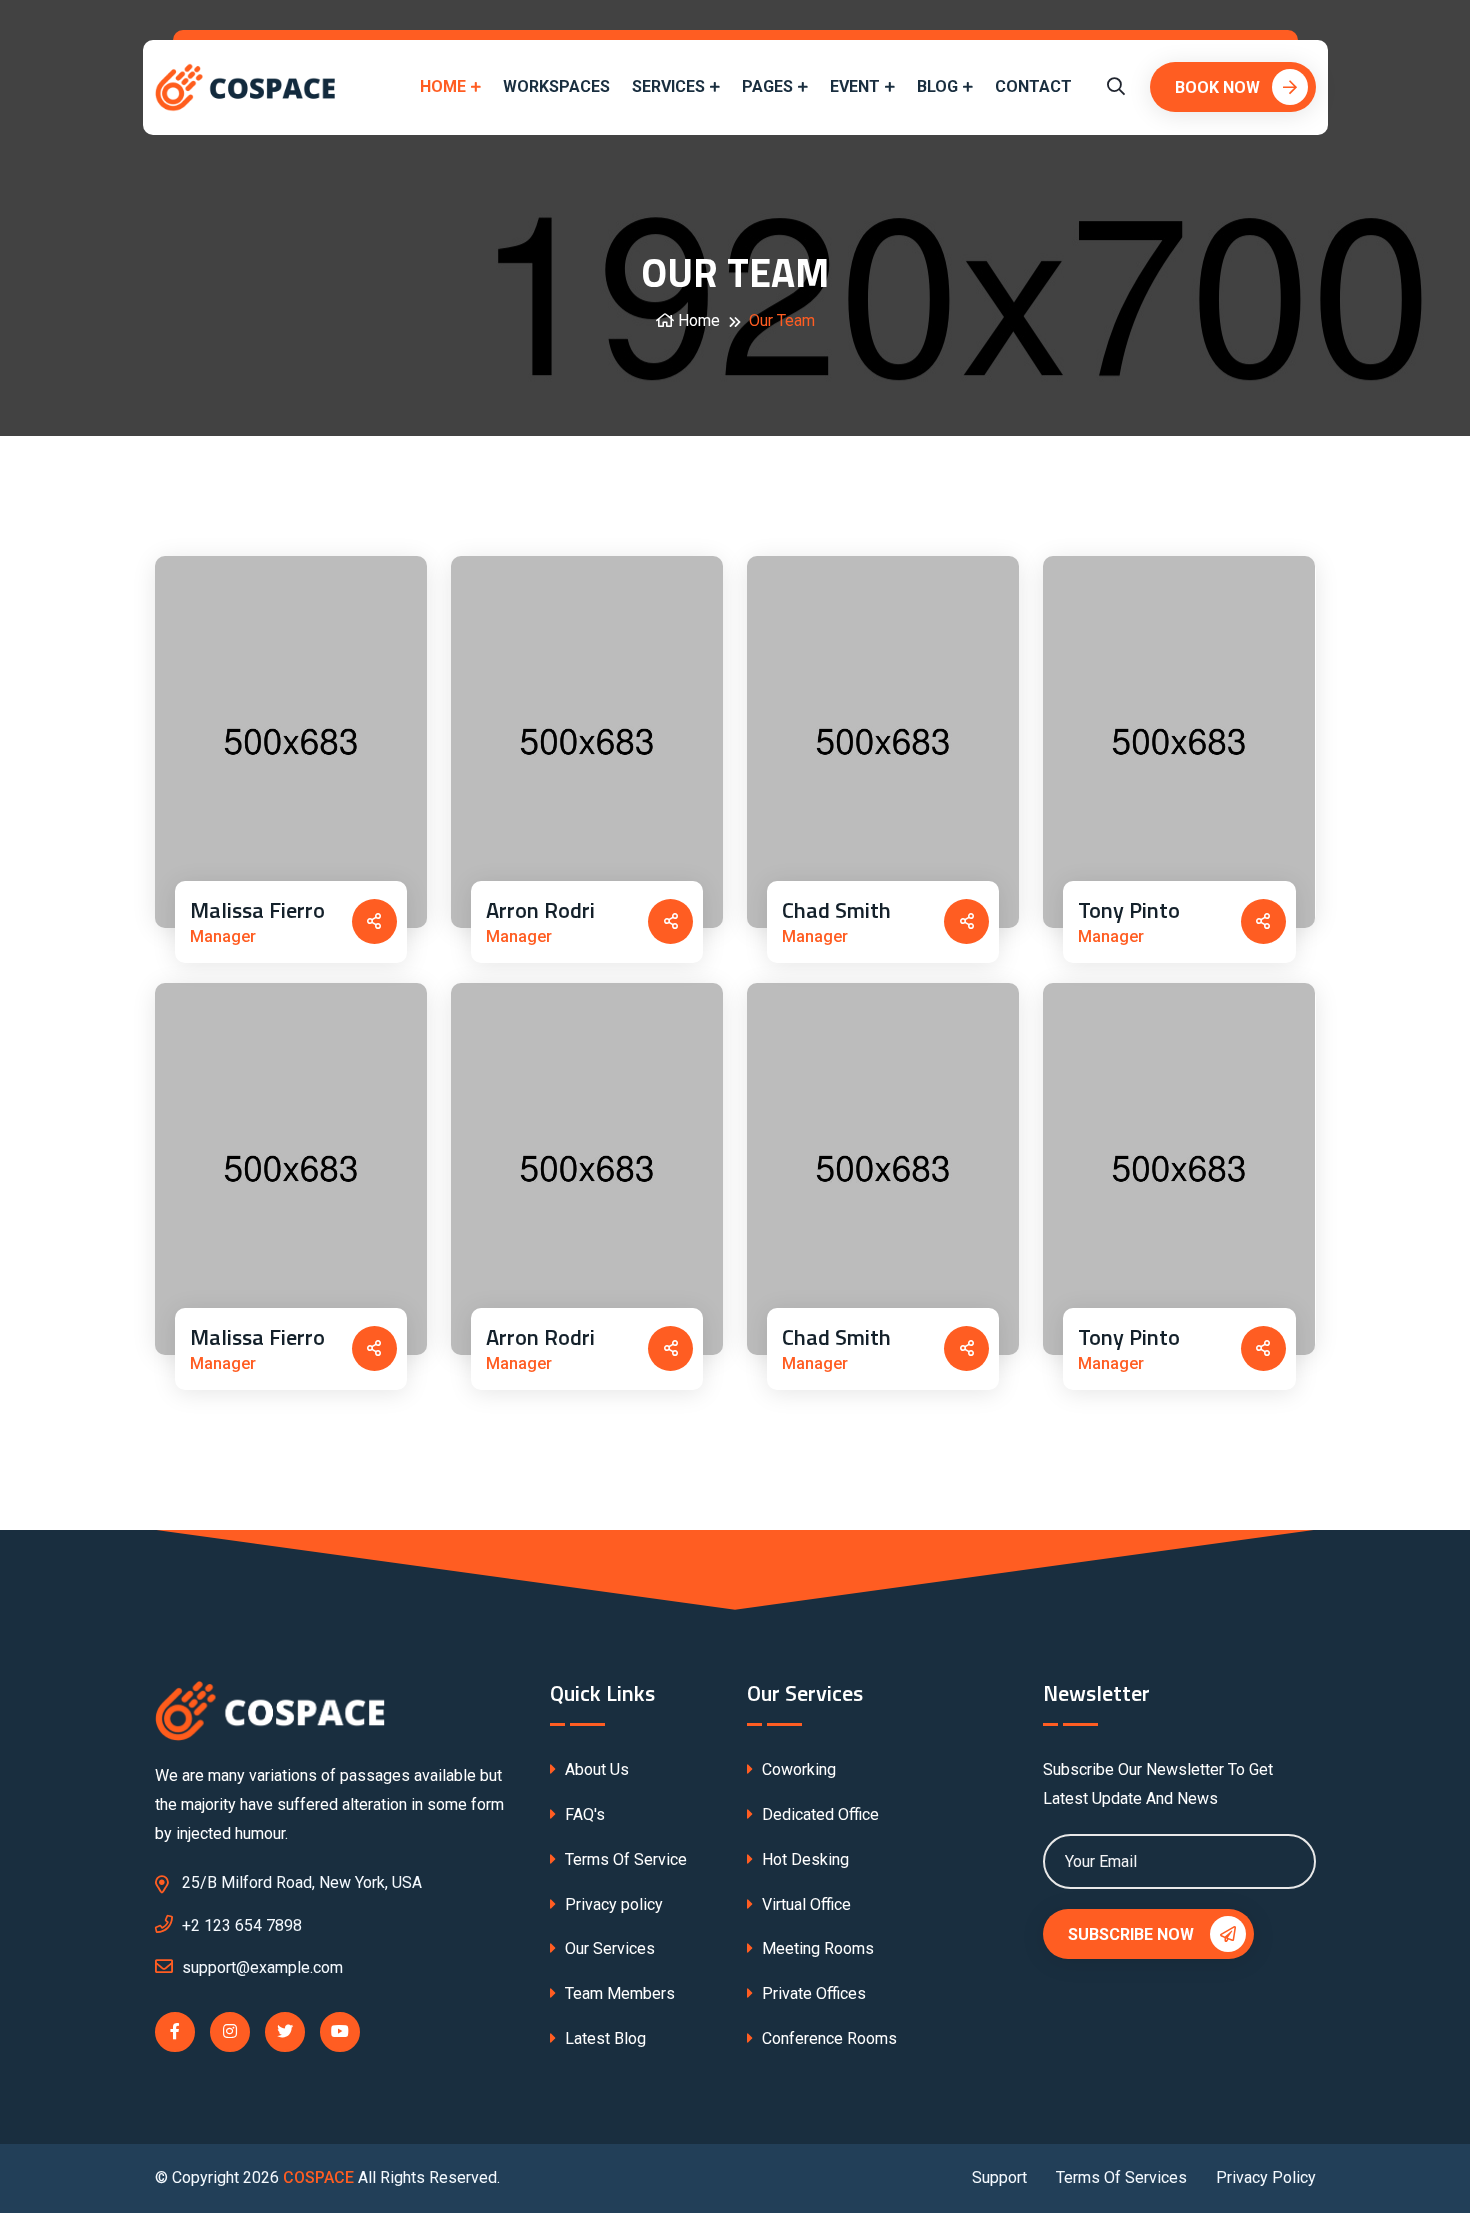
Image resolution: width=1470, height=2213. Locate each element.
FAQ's (583, 1814)
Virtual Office (804, 1904)
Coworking (797, 1769)
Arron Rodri (540, 910)
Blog (937, 86)
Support (999, 2177)
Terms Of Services (1121, 2177)
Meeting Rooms (816, 1948)
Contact (1033, 86)
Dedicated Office (818, 1814)
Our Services (608, 1948)
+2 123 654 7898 (242, 1925)
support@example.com (262, 1967)
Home (443, 86)
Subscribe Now (1133, 1934)
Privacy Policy (1266, 2177)
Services (668, 86)
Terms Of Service (624, 1859)
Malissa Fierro (257, 910)
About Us (595, 1769)
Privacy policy (612, 1904)
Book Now (1217, 87)
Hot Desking (803, 1859)
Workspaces (556, 86)
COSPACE (318, 2177)
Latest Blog (603, 2038)
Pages (767, 86)
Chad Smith (836, 910)
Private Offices (812, 1993)
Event (855, 86)
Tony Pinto (1129, 910)
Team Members (618, 1993)
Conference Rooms (827, 2038)
